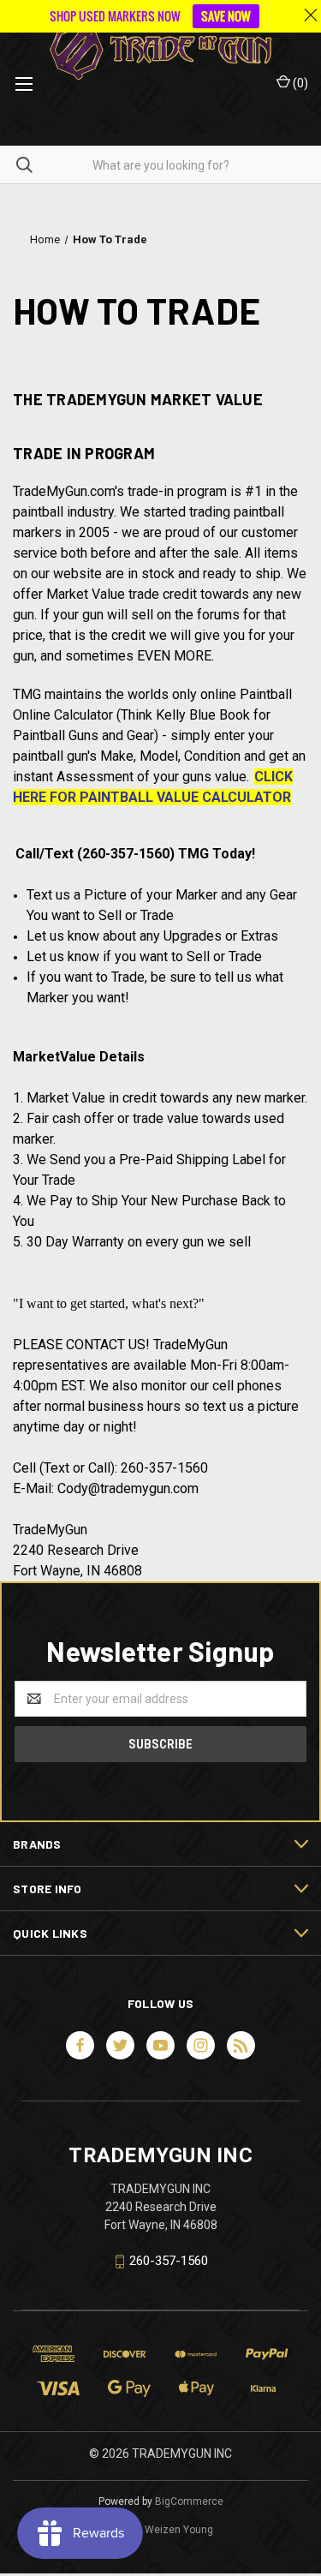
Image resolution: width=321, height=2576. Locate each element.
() (299, 83)
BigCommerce (189, 2501)
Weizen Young (179, 2530)
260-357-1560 (169, 2261)
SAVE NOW (226, 16)
